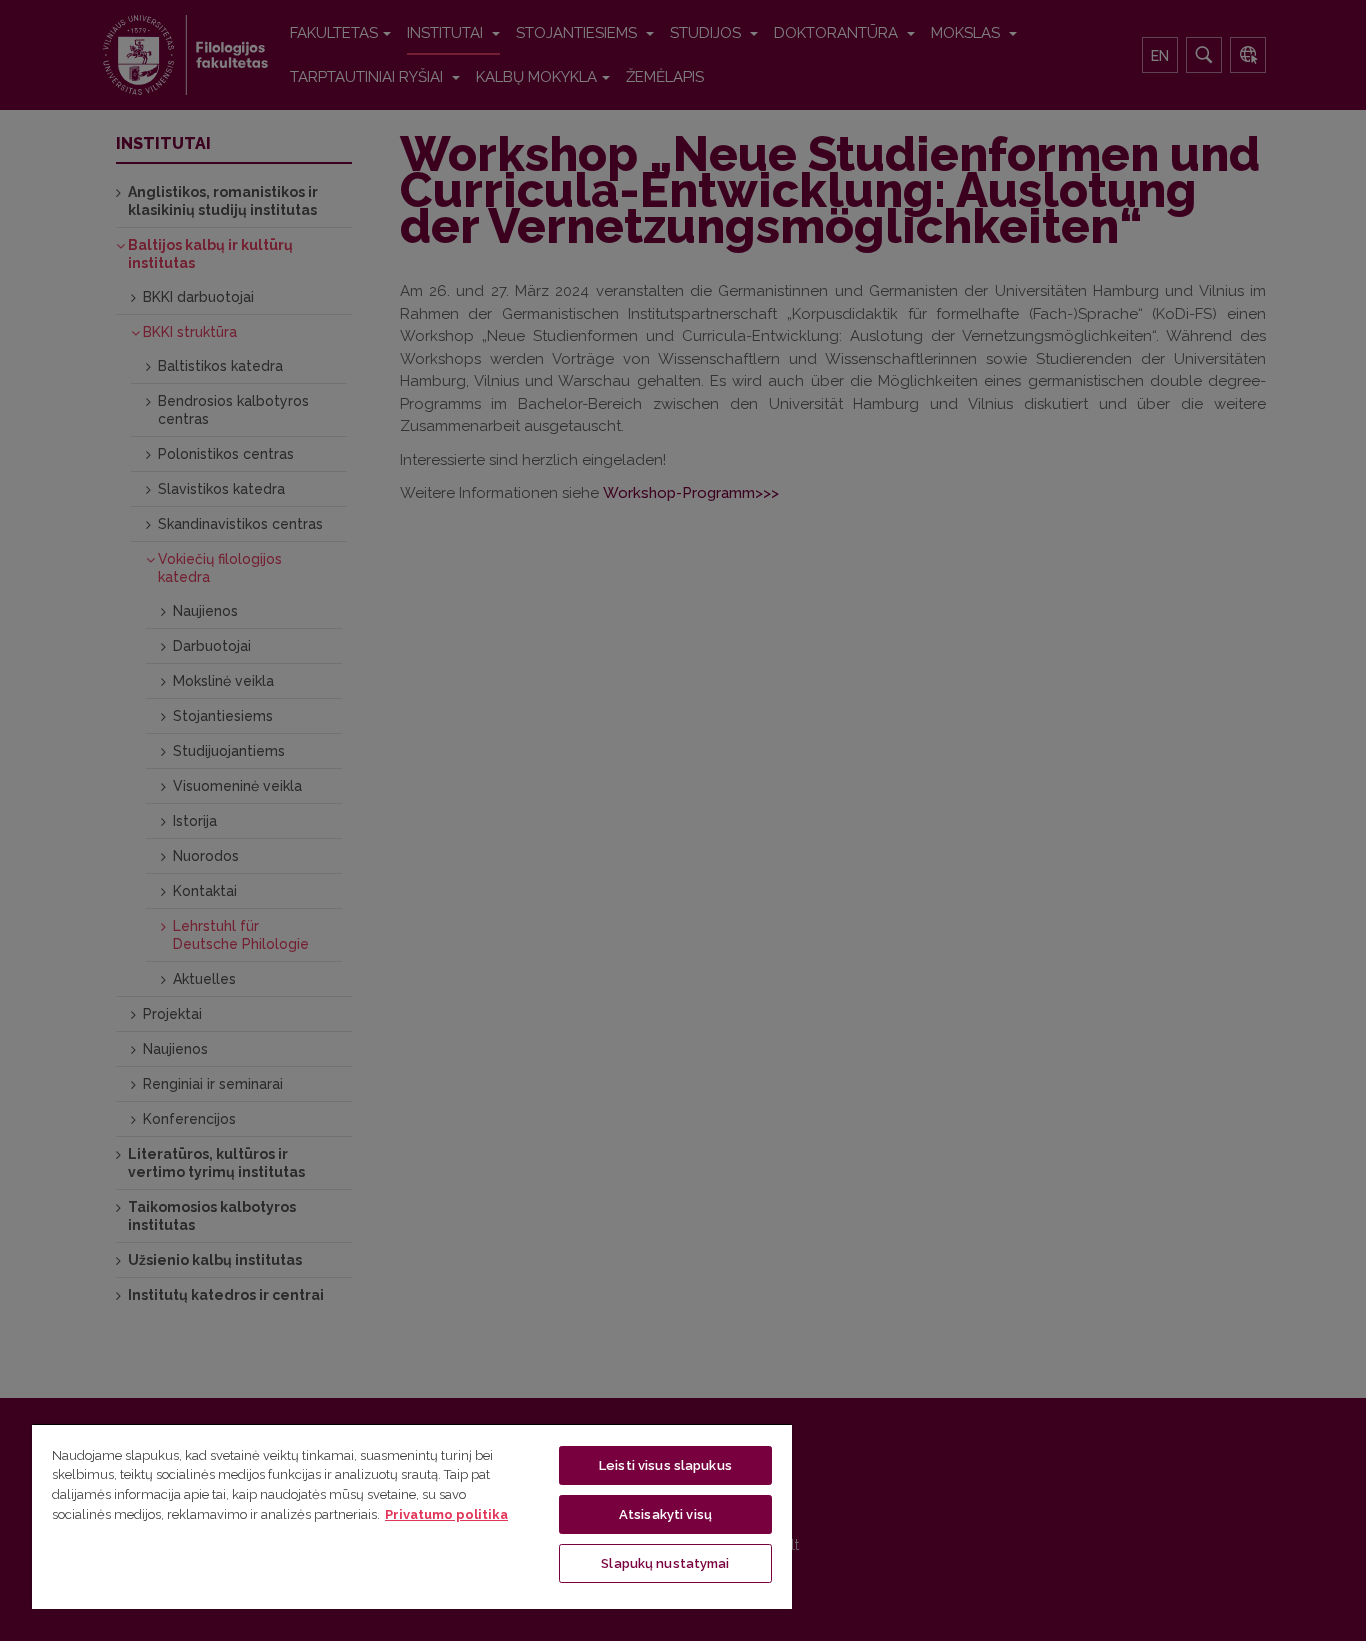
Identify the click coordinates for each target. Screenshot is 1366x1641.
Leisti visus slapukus (665, 1465)
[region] (412, 1516)
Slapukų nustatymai (665, 1563)
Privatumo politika (446, 1514)
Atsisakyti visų (665, 1514)
